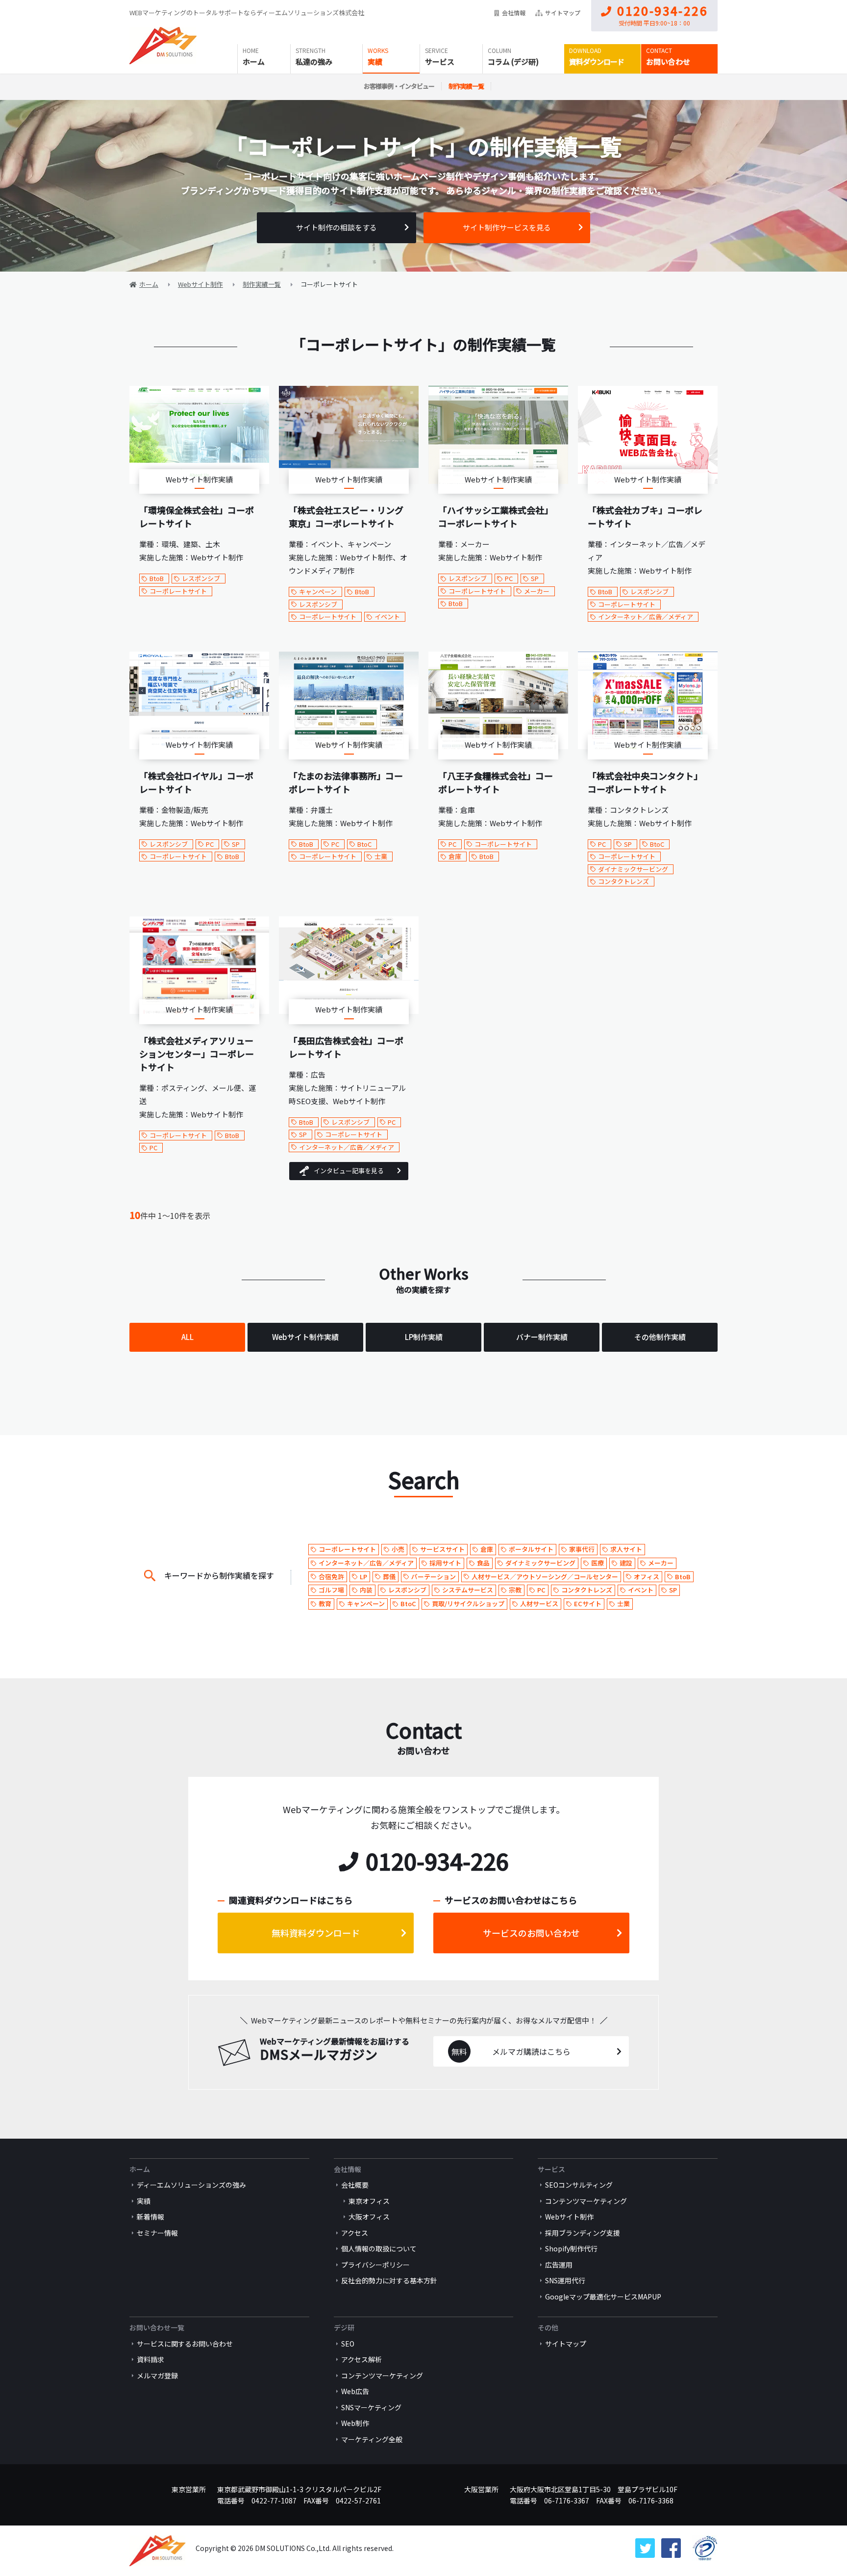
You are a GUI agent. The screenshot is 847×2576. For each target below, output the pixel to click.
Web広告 (355, 2391)
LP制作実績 (424, 1337)
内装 (366, 1590)
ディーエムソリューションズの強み (191, 2185)
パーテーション (434, 1577)
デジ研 (344, 2327)
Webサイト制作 (569, 2217)
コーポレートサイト (178, 591)
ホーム (254, 62)
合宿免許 (331, 1577)
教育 (325, 1604)
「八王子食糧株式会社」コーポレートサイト (496, 782)
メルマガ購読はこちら (531, 2051)
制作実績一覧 (466, 86)
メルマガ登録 (157, 2375)
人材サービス (539, 1604)
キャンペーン (318, 592)
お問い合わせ (668, 62)
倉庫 (455, 856)
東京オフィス (369, 2201)
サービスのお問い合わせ (531, 1933)
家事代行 (582, 1549)
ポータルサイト (531, 1549)
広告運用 (559, 2265)
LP (363, 1577)
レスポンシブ (201, 578)
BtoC (364, 844)
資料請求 (150, 2359)
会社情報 (514, 13)
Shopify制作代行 (571, 2248)
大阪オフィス (369, 2217)
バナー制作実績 (542, 1337)
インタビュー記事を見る (349, 1171)
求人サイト (626, 1549)
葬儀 (389, 1577)
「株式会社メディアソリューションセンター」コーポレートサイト (197, 1054)
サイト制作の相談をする (336, 227)
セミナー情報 (157, 2233)
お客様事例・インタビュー (399, 86)
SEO (348, 2344)
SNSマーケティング (371, 2407)
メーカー (537, 591)
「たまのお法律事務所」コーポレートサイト (346, 782)
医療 (598, 1563)
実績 (375, 62)
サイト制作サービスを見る (507, 227)
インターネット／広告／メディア (646, 617)
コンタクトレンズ (623, 881)
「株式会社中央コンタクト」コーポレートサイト (645, 782)
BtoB (157, 578)
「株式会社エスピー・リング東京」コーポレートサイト (346, 517)
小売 (398, 1549)
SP (535, 578)
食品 (483, 1563)
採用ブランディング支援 (583, 2233)
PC (509, 578)
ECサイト (588, 1604)
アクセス (355, 2233)
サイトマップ (563, 13)
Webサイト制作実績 (305, 1337)
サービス (440, 62)
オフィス (647, 1577)
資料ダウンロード (597, 62)
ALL (187, 1337)
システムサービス (468, 1590)
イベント (387, 617)
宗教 (515, 1590)
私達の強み (314, 62)
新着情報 (150, 2217)
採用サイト (445, 1563)
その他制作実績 (660, 1337)
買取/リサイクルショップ (468, 1604)
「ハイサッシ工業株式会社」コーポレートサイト (496, 517)
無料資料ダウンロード (316, 1933)
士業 (381, 856)
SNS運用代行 (565, 2280)
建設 (626, 1563)
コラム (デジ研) (513, 62)
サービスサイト (442, 1549)
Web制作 (355, 2423)
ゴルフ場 (331, 1590)
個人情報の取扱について (379, 2248)
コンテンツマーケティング (586, 2201)
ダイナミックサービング (633, 869)
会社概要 (355, 2185)
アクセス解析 (361, 2359)
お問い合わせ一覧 (157, 2327)
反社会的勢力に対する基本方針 (389, 2280)
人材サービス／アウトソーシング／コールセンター (545, 1577)
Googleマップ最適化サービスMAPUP (603, 2297)
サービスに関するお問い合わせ (185, 2344)
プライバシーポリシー (375, 2265)
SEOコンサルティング (579, 2185)
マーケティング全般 (372, 2439)
